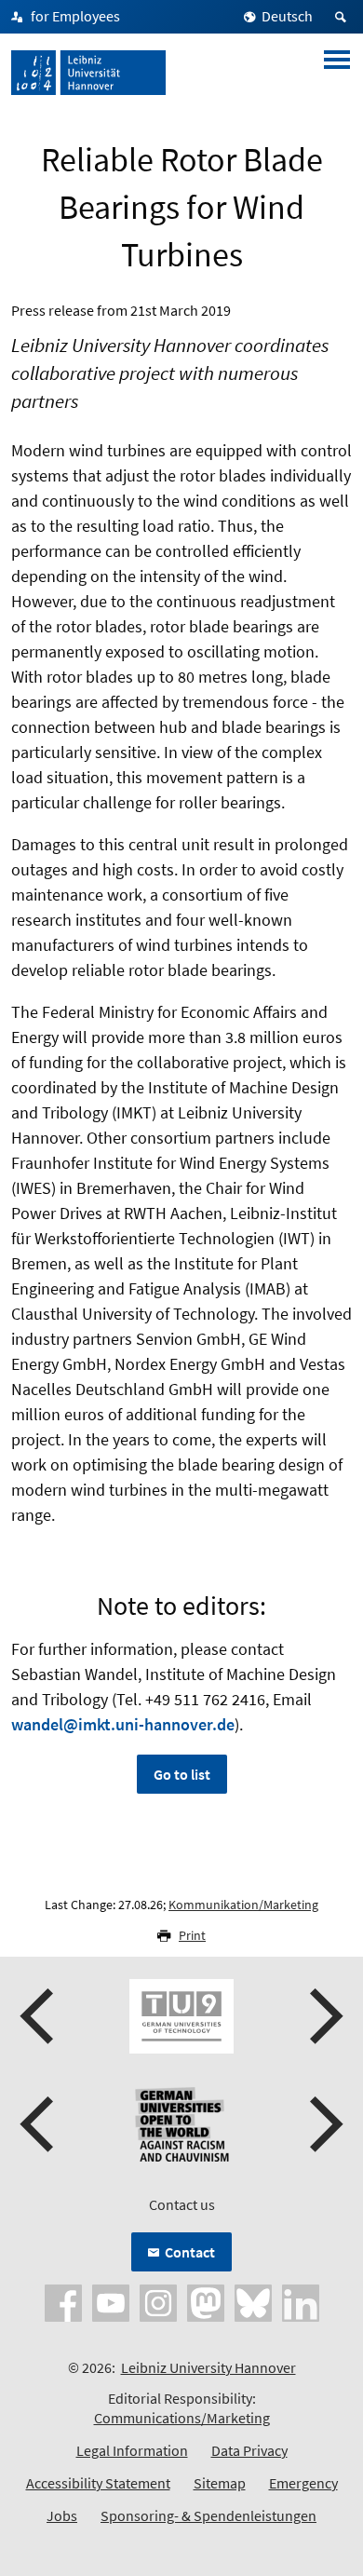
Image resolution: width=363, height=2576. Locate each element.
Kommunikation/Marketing (243, 1905)
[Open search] (343, 17)
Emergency (303, 2483)
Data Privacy (249, 2450)
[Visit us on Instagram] (158, 2301)
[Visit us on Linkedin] (301, 2301)
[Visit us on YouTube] (111, 2301)
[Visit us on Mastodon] (206, 2301)
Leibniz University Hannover (208, 2367)
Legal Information (132, 2450)
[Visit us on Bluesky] (253, 2301)
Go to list (182, 1774)
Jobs (62, 2515)
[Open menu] (337, 73)
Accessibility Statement (98, 2483)
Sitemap (220, 2483)
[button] (39, 2016)
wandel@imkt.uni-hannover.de (123, 1724)
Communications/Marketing (182, 2418)
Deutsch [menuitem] (287, 16)
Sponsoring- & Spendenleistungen (208, 2515)
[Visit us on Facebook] (63, 2301)
